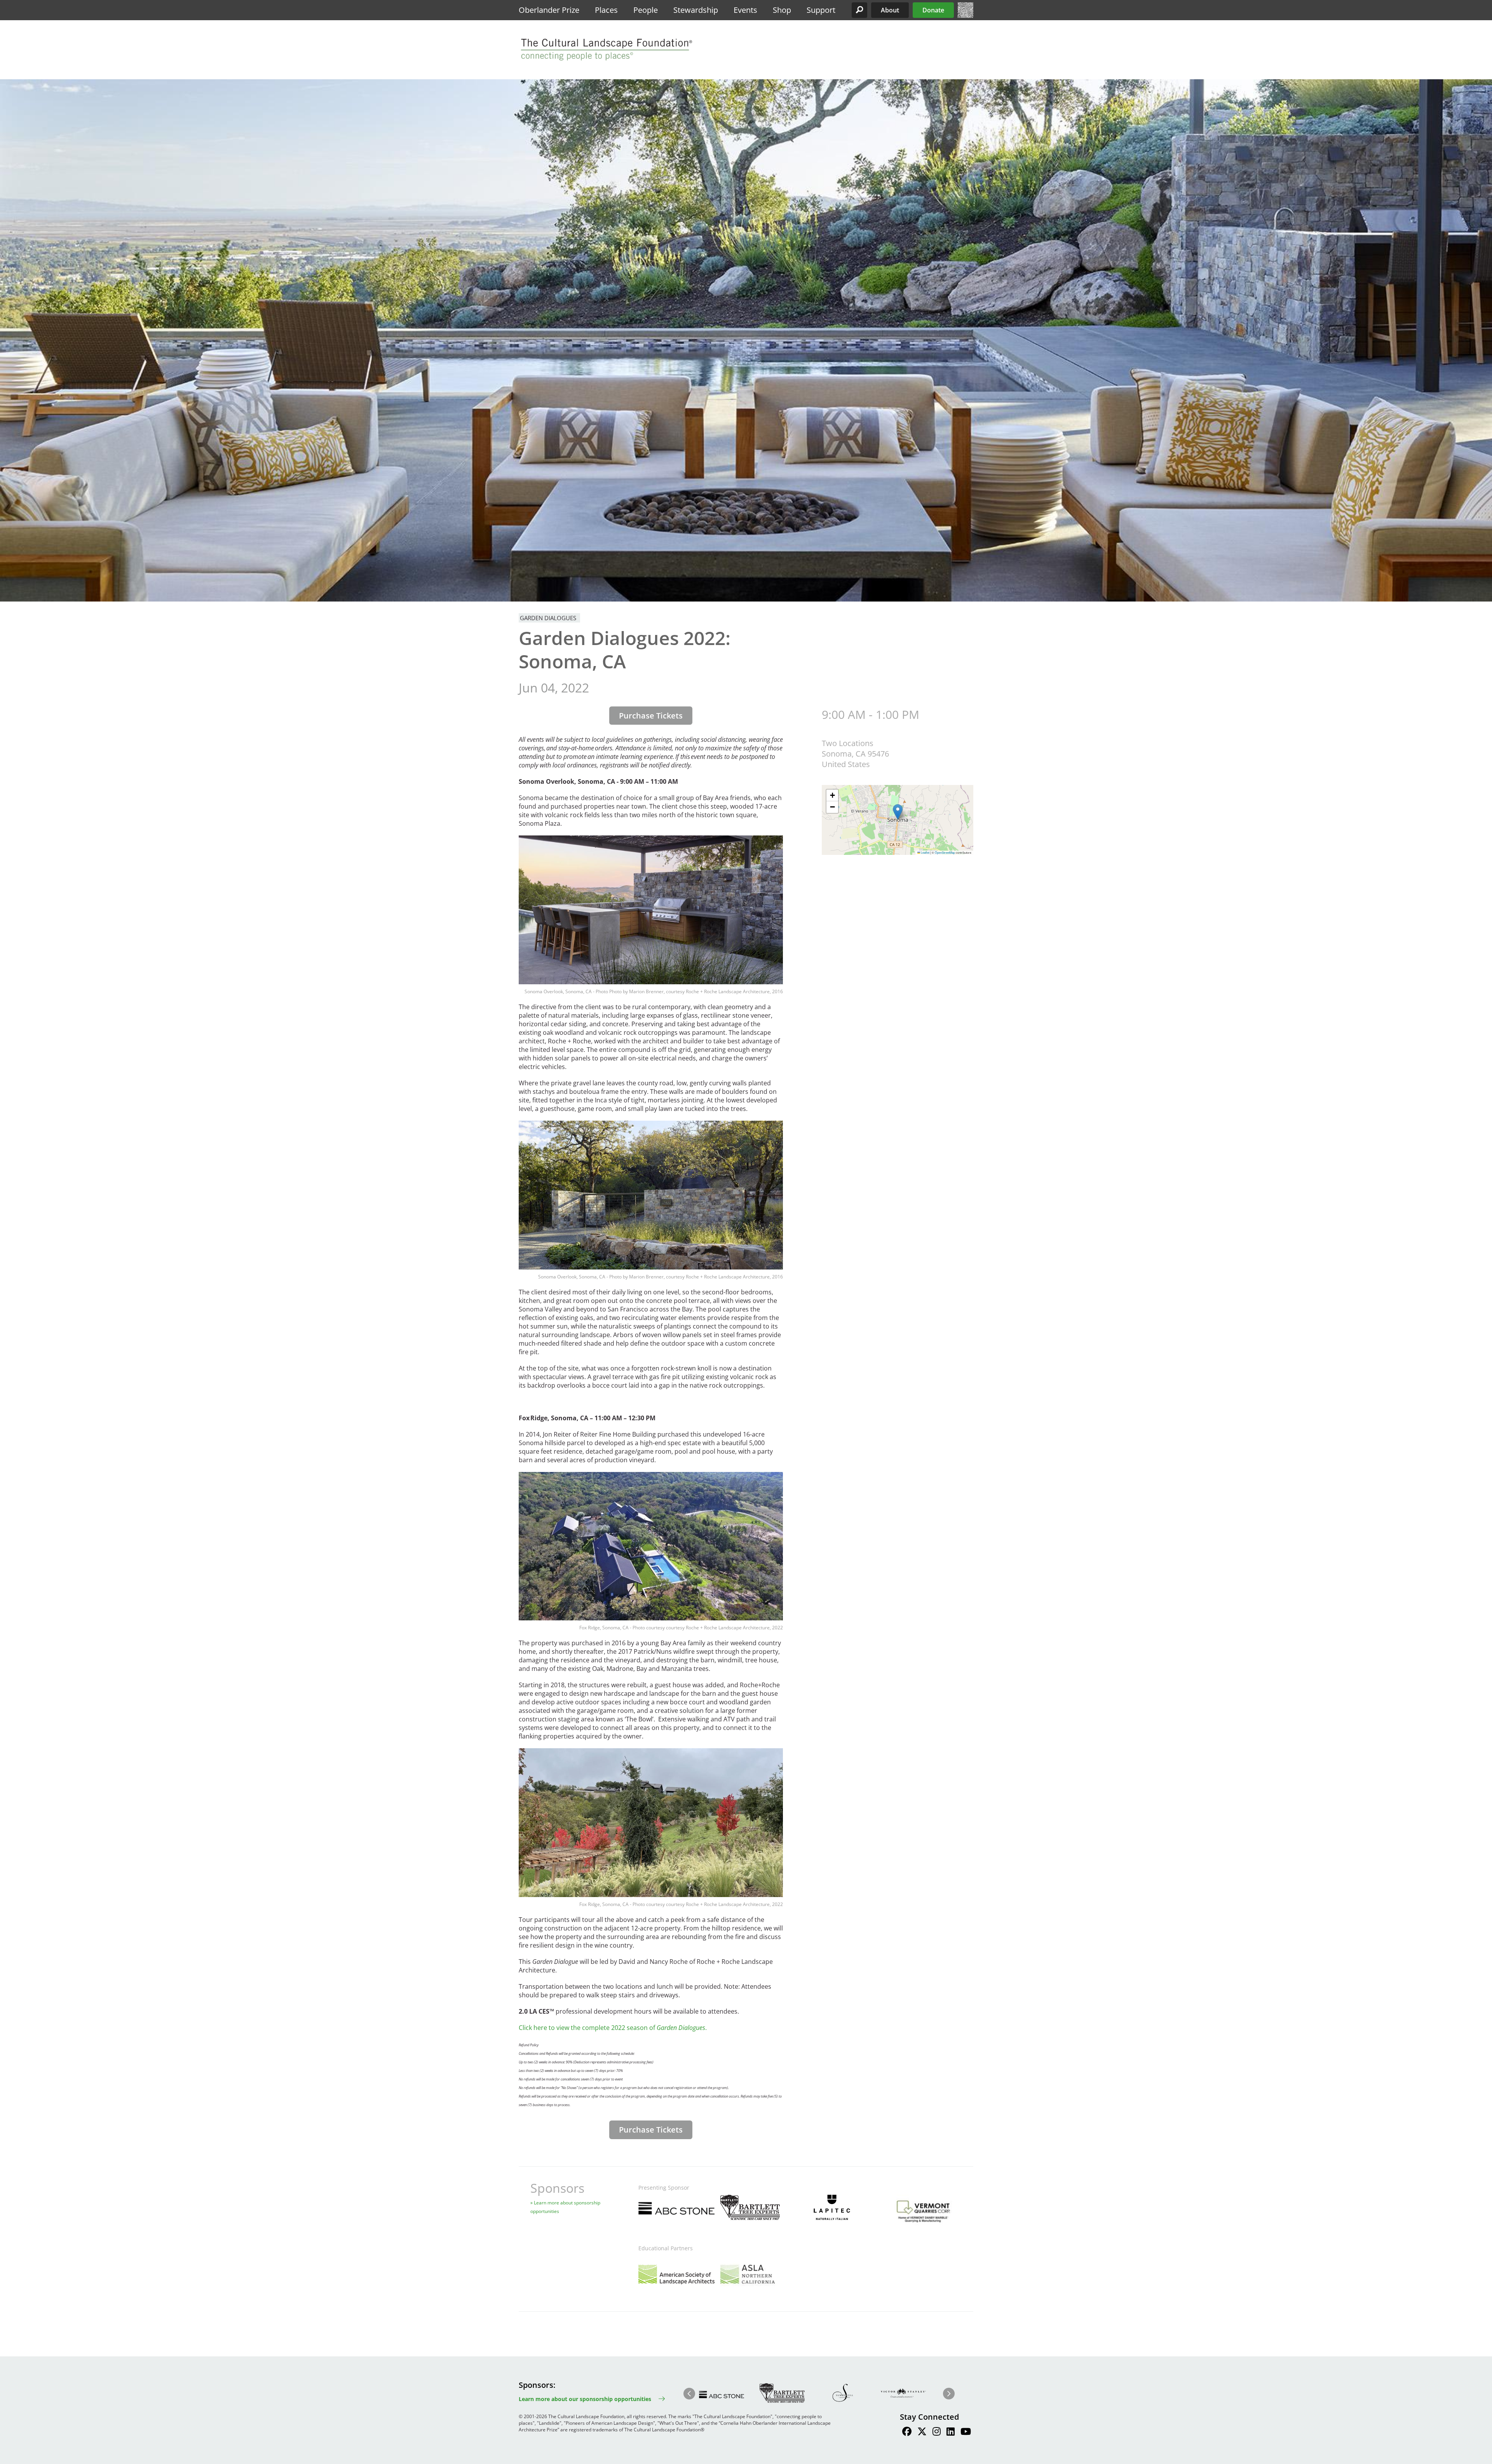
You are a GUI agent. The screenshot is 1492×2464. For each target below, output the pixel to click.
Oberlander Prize (549, 10)
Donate (933, 10)
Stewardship (696, 10)
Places (606, 10)
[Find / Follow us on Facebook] (907, 2433)
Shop (782, 10)
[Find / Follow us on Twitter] (922, 2433)
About (890, 10)
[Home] (966, 16)
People (646, 10)
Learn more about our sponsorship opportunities (585, 2399)
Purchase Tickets (651, 716)
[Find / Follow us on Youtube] (966, 2433)
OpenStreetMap (945, 852)
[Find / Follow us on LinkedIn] (951, 2433)
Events (745, 10)
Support (821, 10)
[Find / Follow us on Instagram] (937, 2433)
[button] (859, 10)
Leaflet (925, 852)
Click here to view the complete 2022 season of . (613, 2028)
